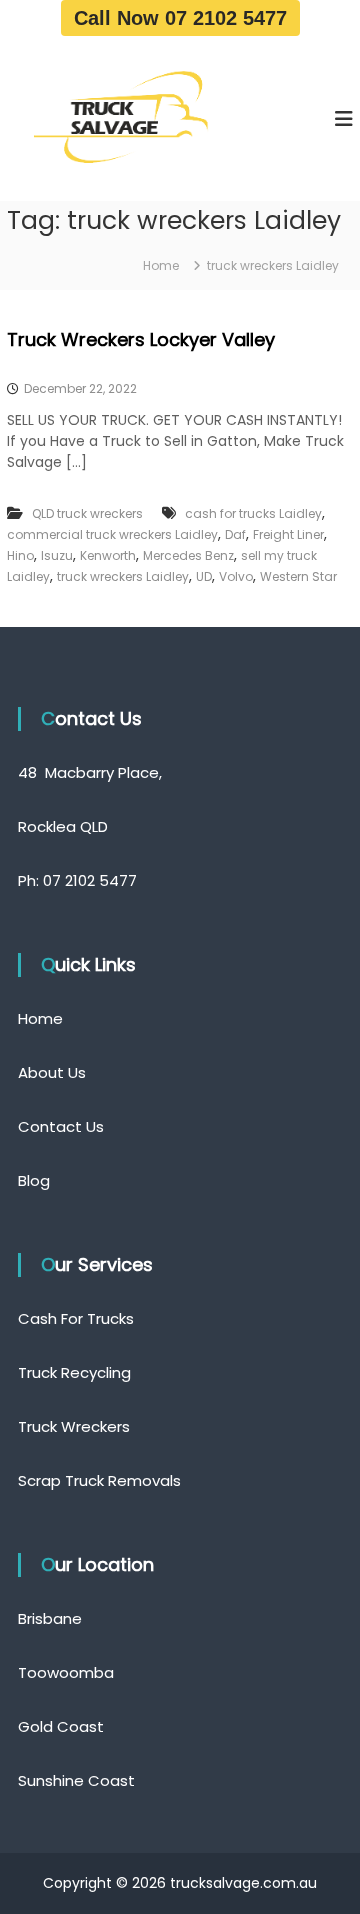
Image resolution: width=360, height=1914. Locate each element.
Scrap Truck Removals (99, 1480)
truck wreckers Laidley (123, 576)
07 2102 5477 (90, 880)
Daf (235, 534)
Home (40, 1018)
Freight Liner (288, 534)
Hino (20, 555)
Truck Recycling (74, 1372)
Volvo (236, 576)
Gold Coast (61, 1726)
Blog (34, 1180)
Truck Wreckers (74, 1426)
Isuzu (57, 555)
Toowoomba (66, 1672)
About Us (52, 1072)
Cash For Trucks (76, 1318)
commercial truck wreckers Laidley (112, 534)
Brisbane (50, 1618)
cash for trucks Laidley (253, 513)
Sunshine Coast (76, 1780)
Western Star (298, 576)
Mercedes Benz (188, 555)
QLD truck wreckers (87, 513)
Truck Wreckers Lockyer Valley (141, 339)
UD (204, 576)
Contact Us (61, 1126)
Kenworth (108, 555)
